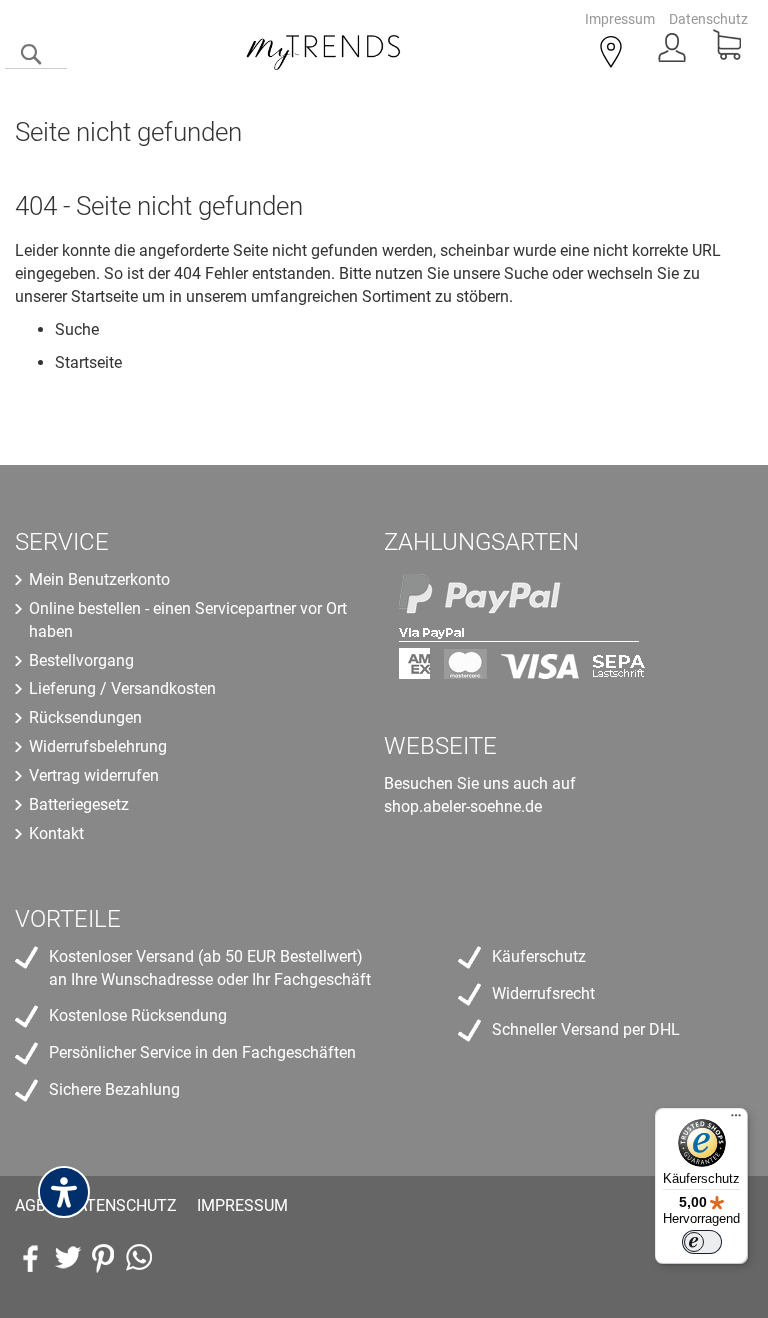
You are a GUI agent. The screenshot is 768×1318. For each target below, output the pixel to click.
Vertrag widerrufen (94, 775)
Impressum (620, 19)
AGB (30, 1205)
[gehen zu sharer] (31, 1258)
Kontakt (56, 833)
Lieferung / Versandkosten (122, 688)
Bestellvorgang (81, 660)
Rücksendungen (85, 717)
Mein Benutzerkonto (99, 579)
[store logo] (324, 49)
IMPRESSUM (242, 1205)
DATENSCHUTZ (121, 1205)
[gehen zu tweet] (67, 1258)
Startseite (104, 296)
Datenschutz (708, 19)
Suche (526, 273)
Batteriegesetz (79, 804)
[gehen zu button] (103, 1258)
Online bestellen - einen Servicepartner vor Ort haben (188, 620)
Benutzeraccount (674, 53)
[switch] (702, 1242)
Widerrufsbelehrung (98, 746)
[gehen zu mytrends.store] (139, 1258)
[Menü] (736, 1120)
